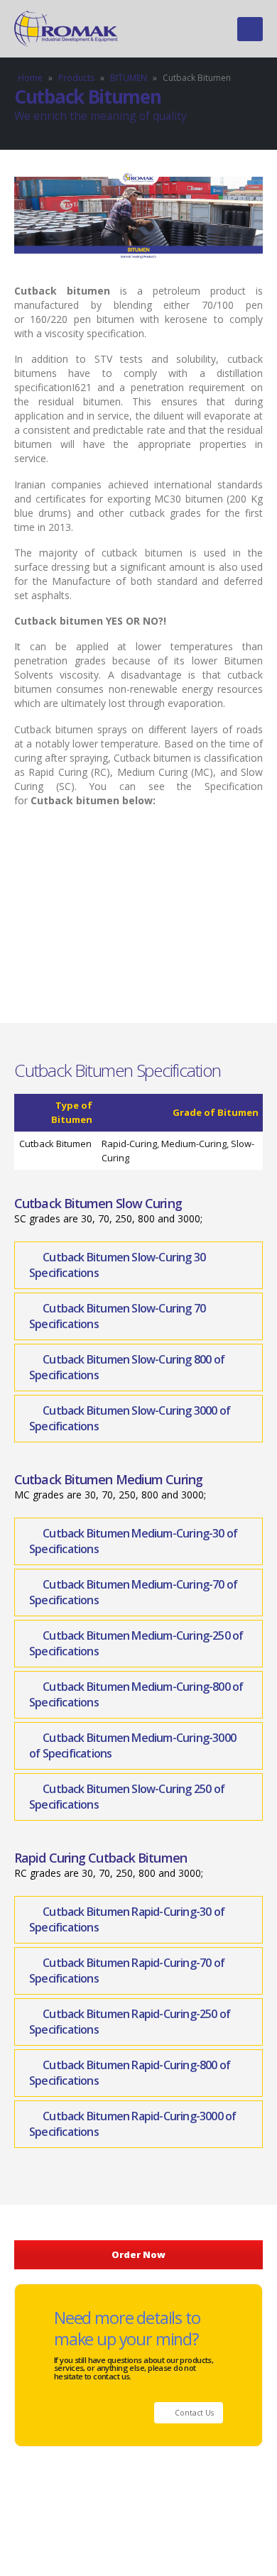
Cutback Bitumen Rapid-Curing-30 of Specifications (127, 1920)
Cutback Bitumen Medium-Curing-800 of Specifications (136, 1695)
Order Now (138, 2254)
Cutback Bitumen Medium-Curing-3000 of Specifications (132, 1746)
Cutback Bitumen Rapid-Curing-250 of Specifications (130, 2022)
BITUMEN (129, 78)
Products (76, 78)
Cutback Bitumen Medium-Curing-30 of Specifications (133, 1541)
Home (30, 78)
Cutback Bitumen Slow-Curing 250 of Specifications (127, 1797)
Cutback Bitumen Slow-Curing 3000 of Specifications (130, 1419)
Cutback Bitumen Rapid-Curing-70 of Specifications (127, 1971)
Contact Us (193, 2413)
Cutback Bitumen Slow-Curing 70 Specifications (117, 1316)
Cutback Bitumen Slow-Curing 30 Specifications (117, 1265)
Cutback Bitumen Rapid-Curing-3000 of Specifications (132, 2124)
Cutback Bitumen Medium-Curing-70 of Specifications (133, 1593)
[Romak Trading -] (67, 29)
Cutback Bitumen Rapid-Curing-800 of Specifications (130, 2073)
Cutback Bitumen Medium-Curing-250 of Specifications (136, 1644)
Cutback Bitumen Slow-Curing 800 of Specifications (127, 1368)
